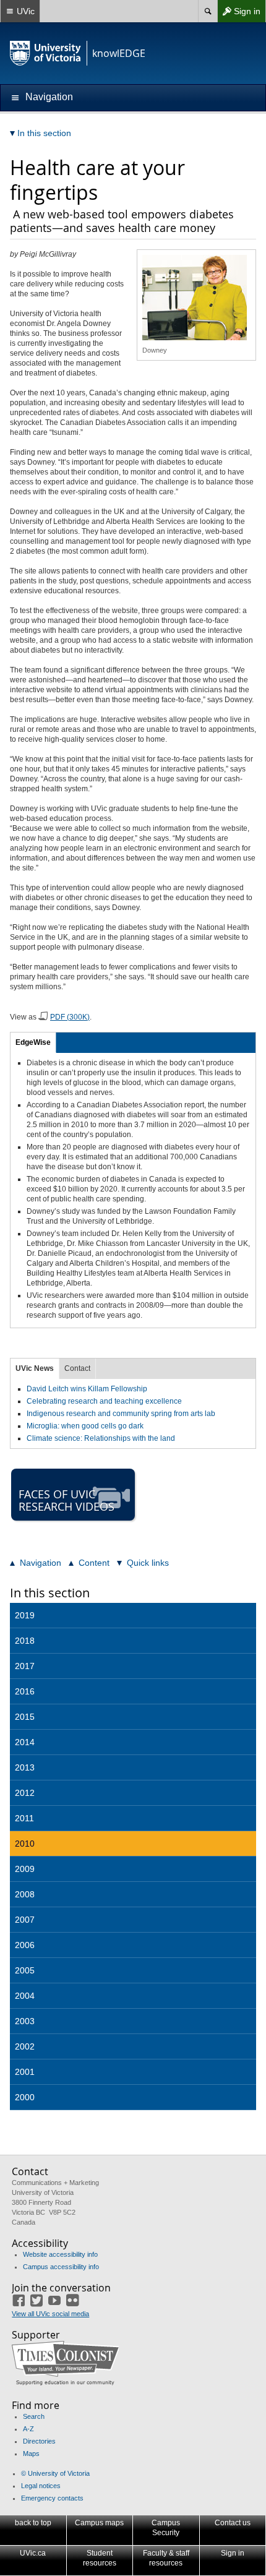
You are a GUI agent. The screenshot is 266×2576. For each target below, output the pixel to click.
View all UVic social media (50, 2314)
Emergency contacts (52, 2498)
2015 (25, 1717)
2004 (25, 1996)
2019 (25, 1615)
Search (34, 2416)
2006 (25, 1945)
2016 (25, 1691)
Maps (31, 2454)
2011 (24, 1818)
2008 (25, 1894)
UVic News (35, 1368)
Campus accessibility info (61, 2267)
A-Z (28, 2429)
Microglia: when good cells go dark (85, 1426)
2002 (25, 2046)
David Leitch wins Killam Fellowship (87, 1389)
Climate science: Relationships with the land (101, 1438)
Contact (77, 1368)
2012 (25, 1793)
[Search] (208, 11)
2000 (25, 2097)
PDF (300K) (70, 1017)
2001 (25, 2072)
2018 (25, 1641)
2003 (25, 2021)
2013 (25, 1767)
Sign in (239, 14)
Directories (39, 2441)
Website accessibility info (60, 2254)
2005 (25, 1970)
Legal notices (41, 2486)
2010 (25, 1844)
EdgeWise (33, 1042)
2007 (25, 1920)
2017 (25, 1666)
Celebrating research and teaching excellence (104, 1401)
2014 (25, 1742)
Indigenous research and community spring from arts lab (121, 1414)
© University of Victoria (55, 2473)
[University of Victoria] (46, 53)
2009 (25, 1869)
